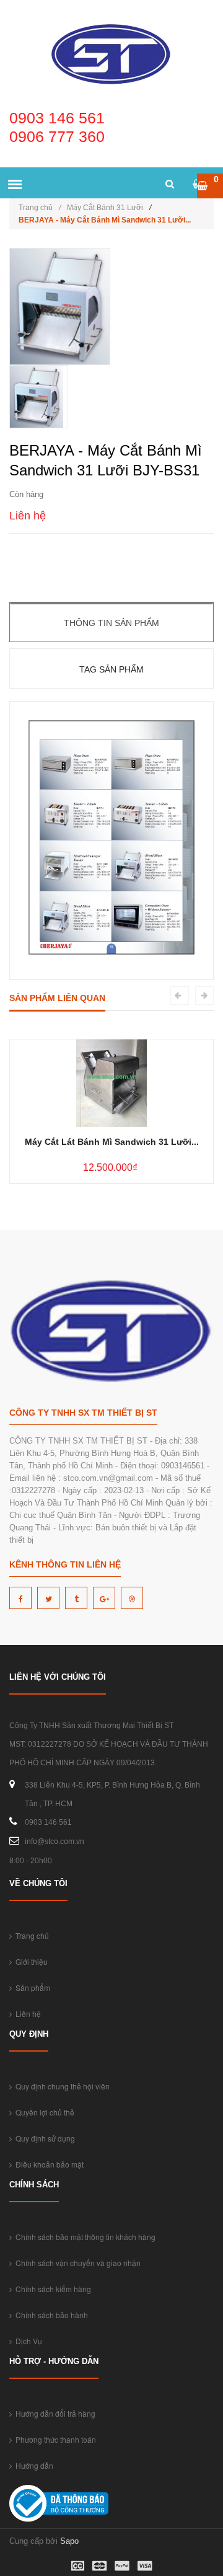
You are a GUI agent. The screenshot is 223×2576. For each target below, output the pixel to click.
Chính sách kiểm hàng (51, 2289)
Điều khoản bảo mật (48, 2164)
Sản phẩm (31, 1987)
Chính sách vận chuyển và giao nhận (76, 2263)
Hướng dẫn (33, 2465)
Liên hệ (26, 2014)
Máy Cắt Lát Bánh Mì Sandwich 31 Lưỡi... (112, 1142)
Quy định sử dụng (43, 2138)
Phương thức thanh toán (54, 2439)
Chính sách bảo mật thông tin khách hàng (84, 2237)
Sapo (69, 2541)
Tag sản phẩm (111, 669)
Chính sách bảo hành (50, 2315)
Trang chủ (40, 208)
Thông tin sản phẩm (111, 623)
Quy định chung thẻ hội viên (61, 2086)
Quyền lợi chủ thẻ (43, 2112)
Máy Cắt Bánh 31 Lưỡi (105, 208)
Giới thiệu (30, 1961)
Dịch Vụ (27, 2341)
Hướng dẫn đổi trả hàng (54, 2413)
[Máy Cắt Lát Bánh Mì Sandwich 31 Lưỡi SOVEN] (111, 1083)
